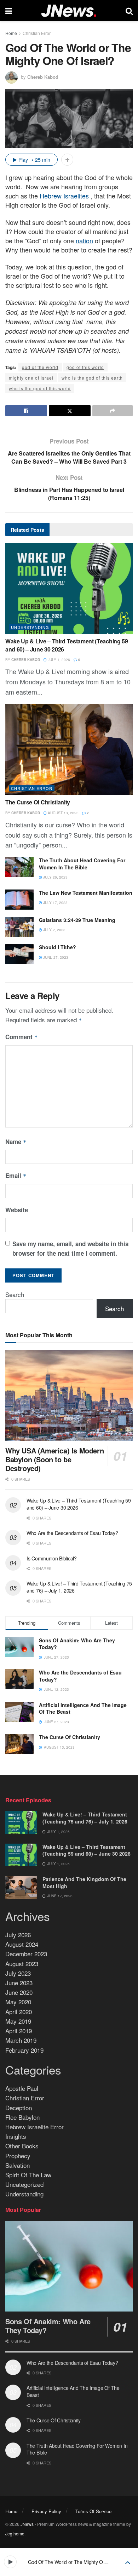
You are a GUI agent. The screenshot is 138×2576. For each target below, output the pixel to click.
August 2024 (22, 1944)
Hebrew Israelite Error (34, 2127)
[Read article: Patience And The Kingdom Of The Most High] (21, 1887)
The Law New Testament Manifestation (86, 893)
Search (15, 1294)
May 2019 (18, 2021)
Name (16, 1142)
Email (16, 1176)
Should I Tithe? (57, 947)
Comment (22, 1037)
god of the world (40, 367)
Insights (16, 2136)
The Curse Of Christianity (38, 802)
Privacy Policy (46, 2511)
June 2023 (19, 1983)
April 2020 (19, 2012)
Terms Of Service (93, 2511)
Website (17, 1210)
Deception (19, 2108)
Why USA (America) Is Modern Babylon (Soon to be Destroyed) (54, 1459)
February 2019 (24, 2050)
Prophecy (18, 2156)
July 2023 (18, 1973)
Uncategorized (24, 2184)
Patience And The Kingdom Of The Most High (84, 1882)
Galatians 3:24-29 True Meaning (77, 920)
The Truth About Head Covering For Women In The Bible (82, 864)
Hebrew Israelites (64, 196)
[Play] (10, 2562)
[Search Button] (129, 11)
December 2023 (26, 1954)
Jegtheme (15, 2533)
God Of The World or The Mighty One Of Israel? (79, 2562)
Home (11, 33)
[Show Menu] (9, 11)
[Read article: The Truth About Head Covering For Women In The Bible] (19, 867)
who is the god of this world (40, 388)
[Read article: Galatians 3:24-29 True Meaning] (19, 927)
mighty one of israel (31, 378)
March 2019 (21, 2040)
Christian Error (37, 33)
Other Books (22, 2146)
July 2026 (18, 1935)
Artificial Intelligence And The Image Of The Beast (83, 1708)
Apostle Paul (22, 2088)
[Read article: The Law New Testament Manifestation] (19, 900)
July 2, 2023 (54, 930)
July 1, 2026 (58, 660)
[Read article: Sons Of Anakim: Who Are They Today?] (69, 2266)
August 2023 (22, 1964)
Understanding (30, 627)
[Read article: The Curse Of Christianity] (69, 749)
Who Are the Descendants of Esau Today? (72, 1533)
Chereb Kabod (43, 77)
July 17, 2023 (55, 903)
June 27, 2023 (55, 957)
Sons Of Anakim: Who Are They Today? (77, 1644)
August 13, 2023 (63, 813)
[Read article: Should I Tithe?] (19, 954)
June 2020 (19, 1992)
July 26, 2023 (55, 877)
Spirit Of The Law (28, 2175)
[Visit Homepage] (69, 11)
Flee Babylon (22, 2117)
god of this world (85, 367)
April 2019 (19, 2031)
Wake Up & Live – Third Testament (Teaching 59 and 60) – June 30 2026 (67, 645)
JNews (27, 2524)
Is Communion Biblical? (52, 1558)
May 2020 (18, 2002)
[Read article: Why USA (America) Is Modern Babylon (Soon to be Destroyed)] (69, 1395)
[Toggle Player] (128, 2562)
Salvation (18, 2165)
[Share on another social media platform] (113, 411)
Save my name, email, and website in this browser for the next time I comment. (70, 1248)
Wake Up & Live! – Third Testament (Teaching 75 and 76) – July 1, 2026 (79, 1587)
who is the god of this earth (92, 378)
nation (84, 240)
